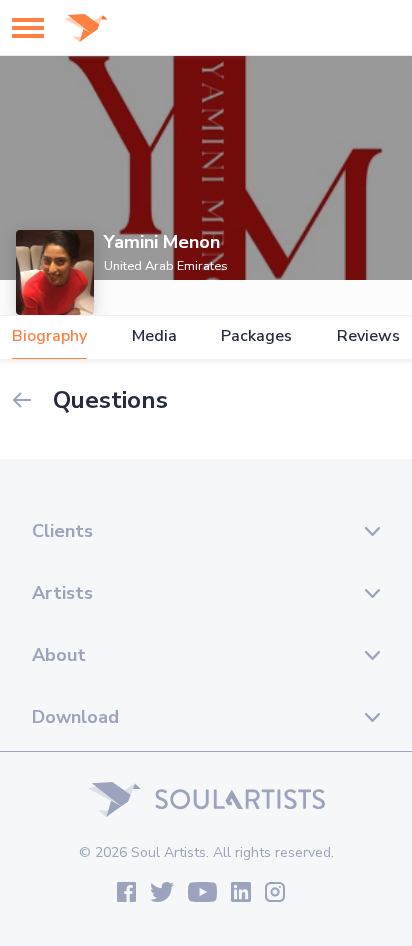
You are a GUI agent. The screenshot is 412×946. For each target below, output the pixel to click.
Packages (256, 336)
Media (154, 336)
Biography (49, 336)
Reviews (368, 336)
